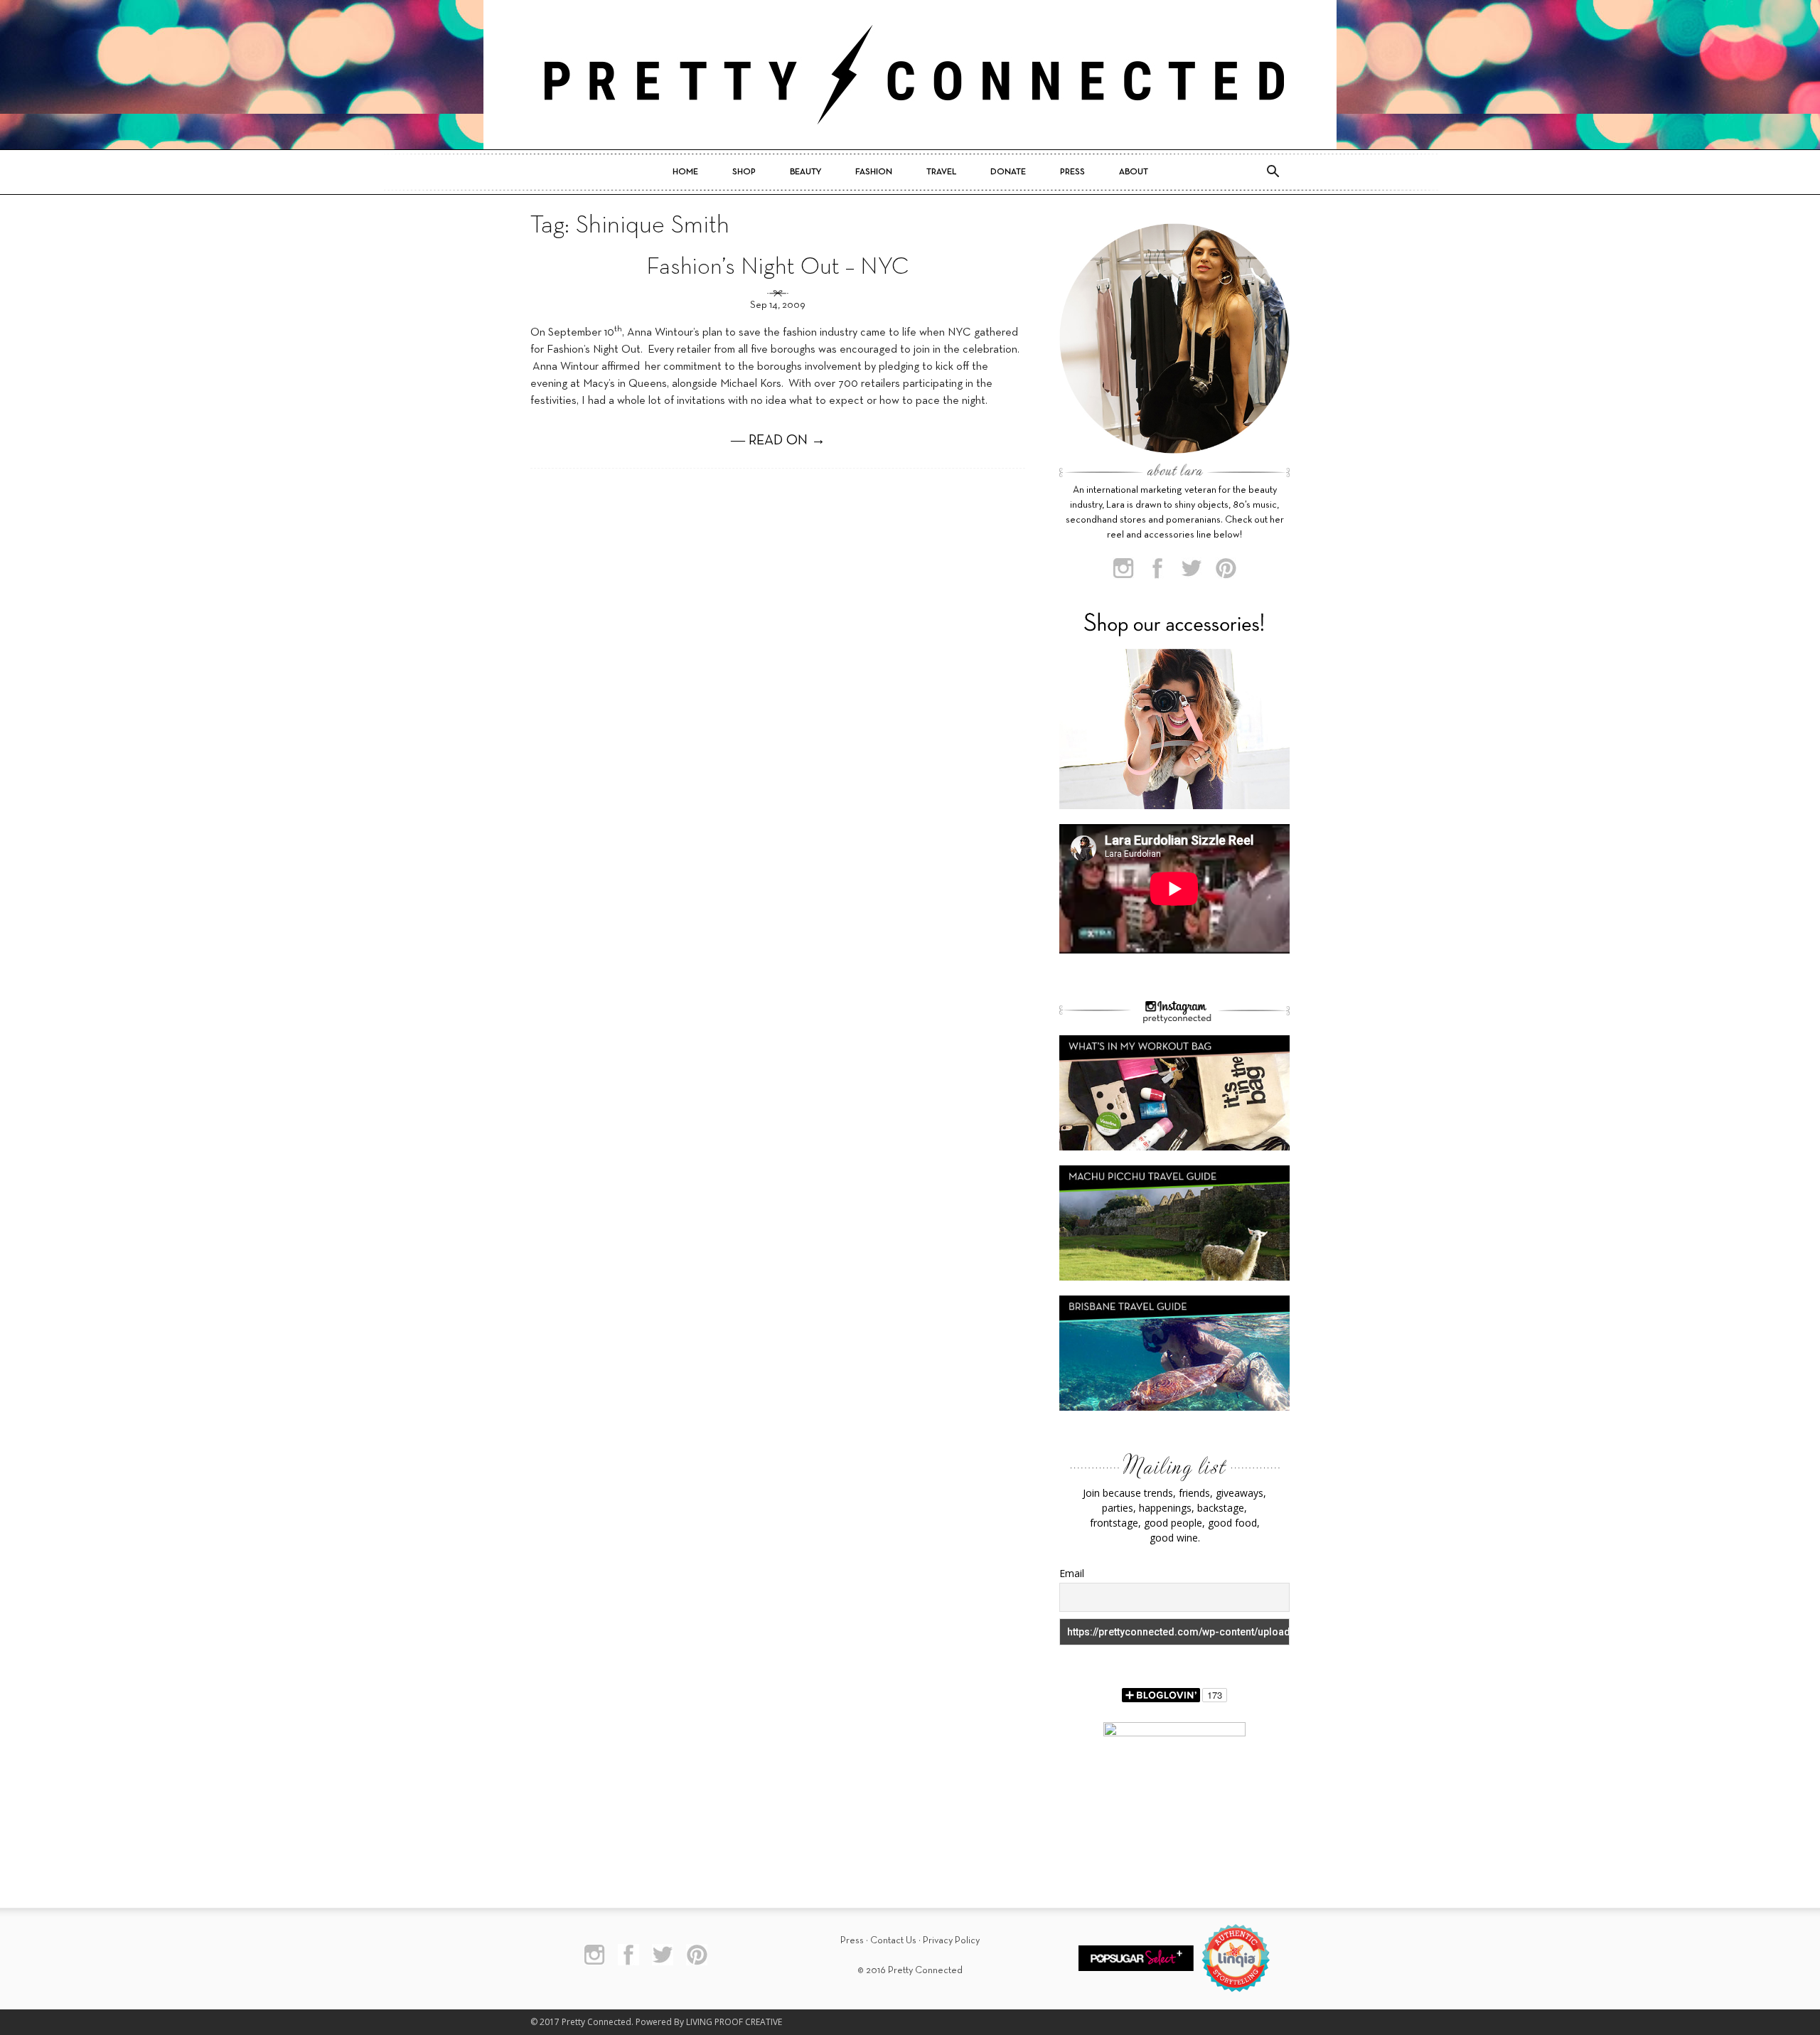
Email (1072, 1573)
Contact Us (893, 1941)
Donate (1008, 172)
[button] (1273, 172)
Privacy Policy (951, 1941)
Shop (744, 172)
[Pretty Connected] (910, 75)
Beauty (805, 172)
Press (1072, 172)
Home (685, 172)
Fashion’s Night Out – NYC (778, 268)
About (1134, 172)
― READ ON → (778, 441)
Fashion (874, 172)
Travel (941, 172)
